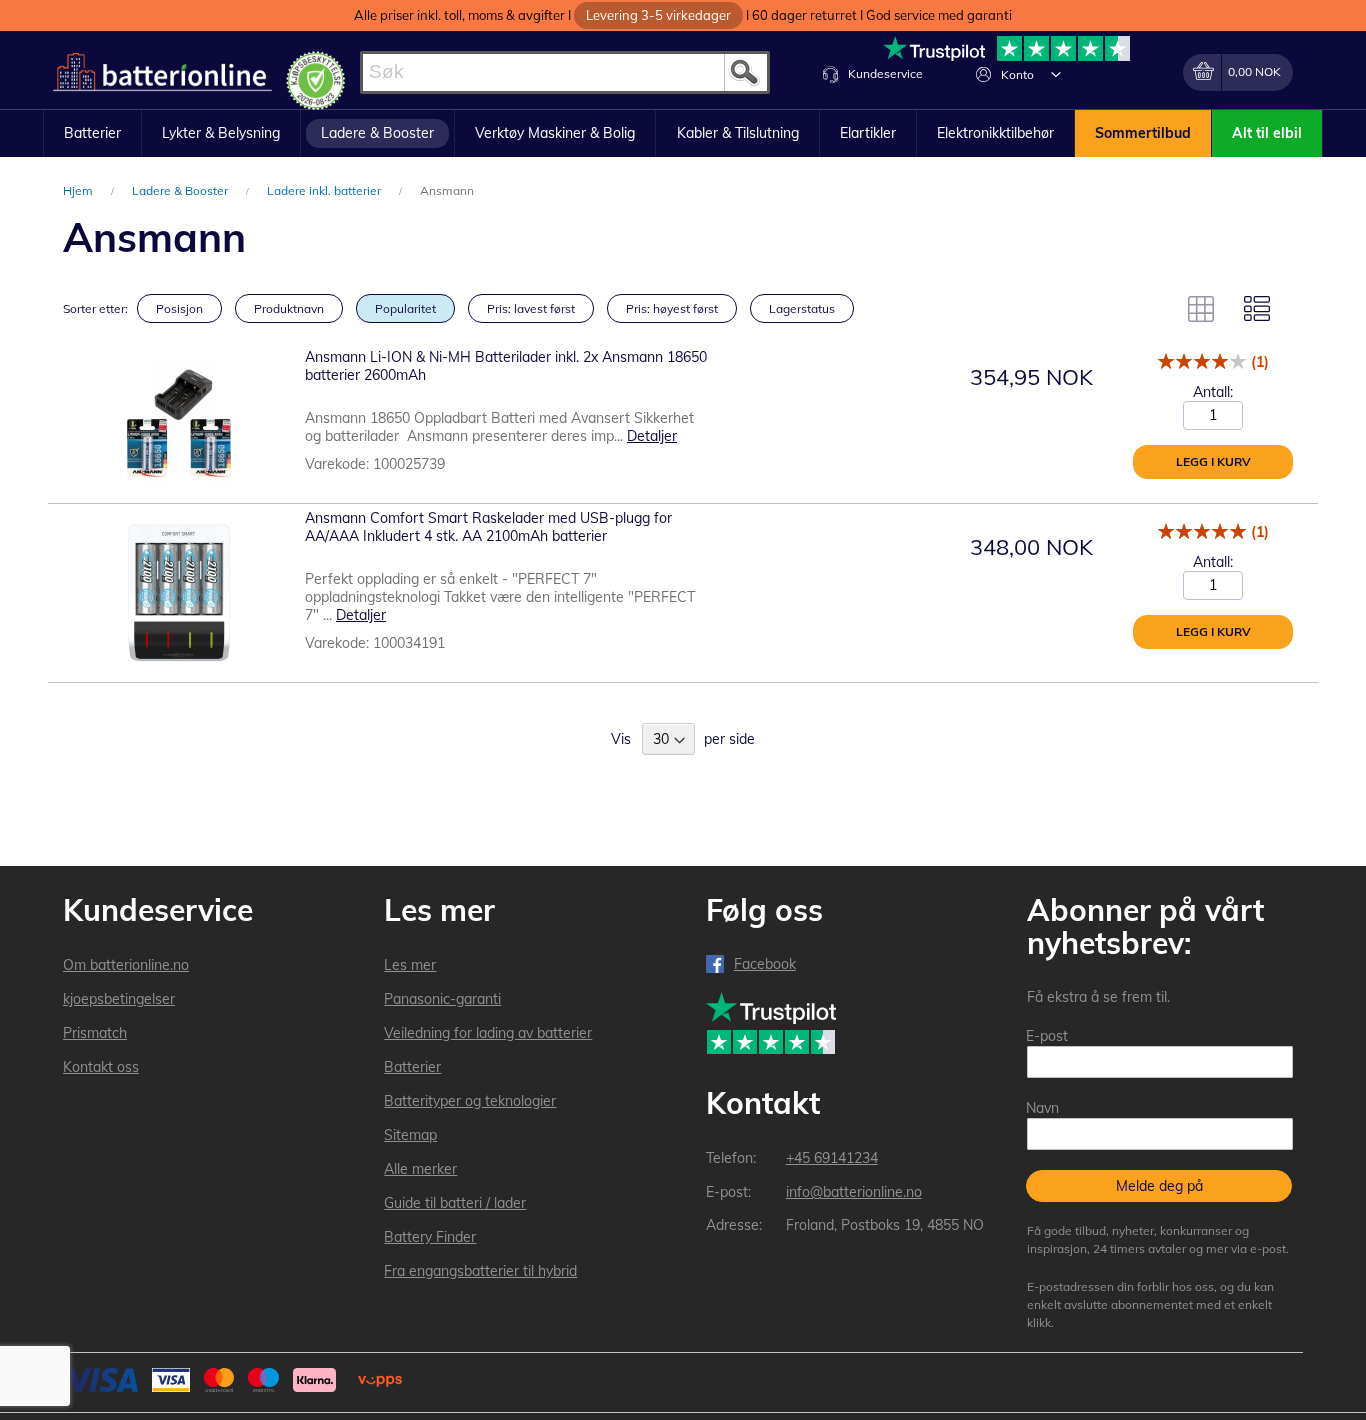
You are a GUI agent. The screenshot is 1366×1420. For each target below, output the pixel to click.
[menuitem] (92, 134)
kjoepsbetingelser (119, 999)
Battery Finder (430, 1237)
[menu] (683, 134)
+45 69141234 (832, 1158)
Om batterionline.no (126, 965)
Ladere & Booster (181, 190)
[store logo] (162, 72)
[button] (1056, 74)
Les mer (410, 965)
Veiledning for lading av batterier (488, 1033)
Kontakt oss (101, 1067)
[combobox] (565, 72)
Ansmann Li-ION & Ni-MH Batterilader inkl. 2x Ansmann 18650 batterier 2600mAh (506, 366)
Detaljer (652, 436)
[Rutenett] (1201, 309)
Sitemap (410, 1135)
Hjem (79, 190)
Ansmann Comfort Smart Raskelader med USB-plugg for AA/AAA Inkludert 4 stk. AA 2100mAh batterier (488, 527)
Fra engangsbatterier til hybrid (480, 1271)
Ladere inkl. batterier (325, 190)
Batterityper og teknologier (470, 1101)
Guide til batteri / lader (455, 1203)
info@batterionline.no (854, 1192)
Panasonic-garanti (442, 999)
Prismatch (95, 1033)
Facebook (765, 964)
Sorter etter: (95, 308)
